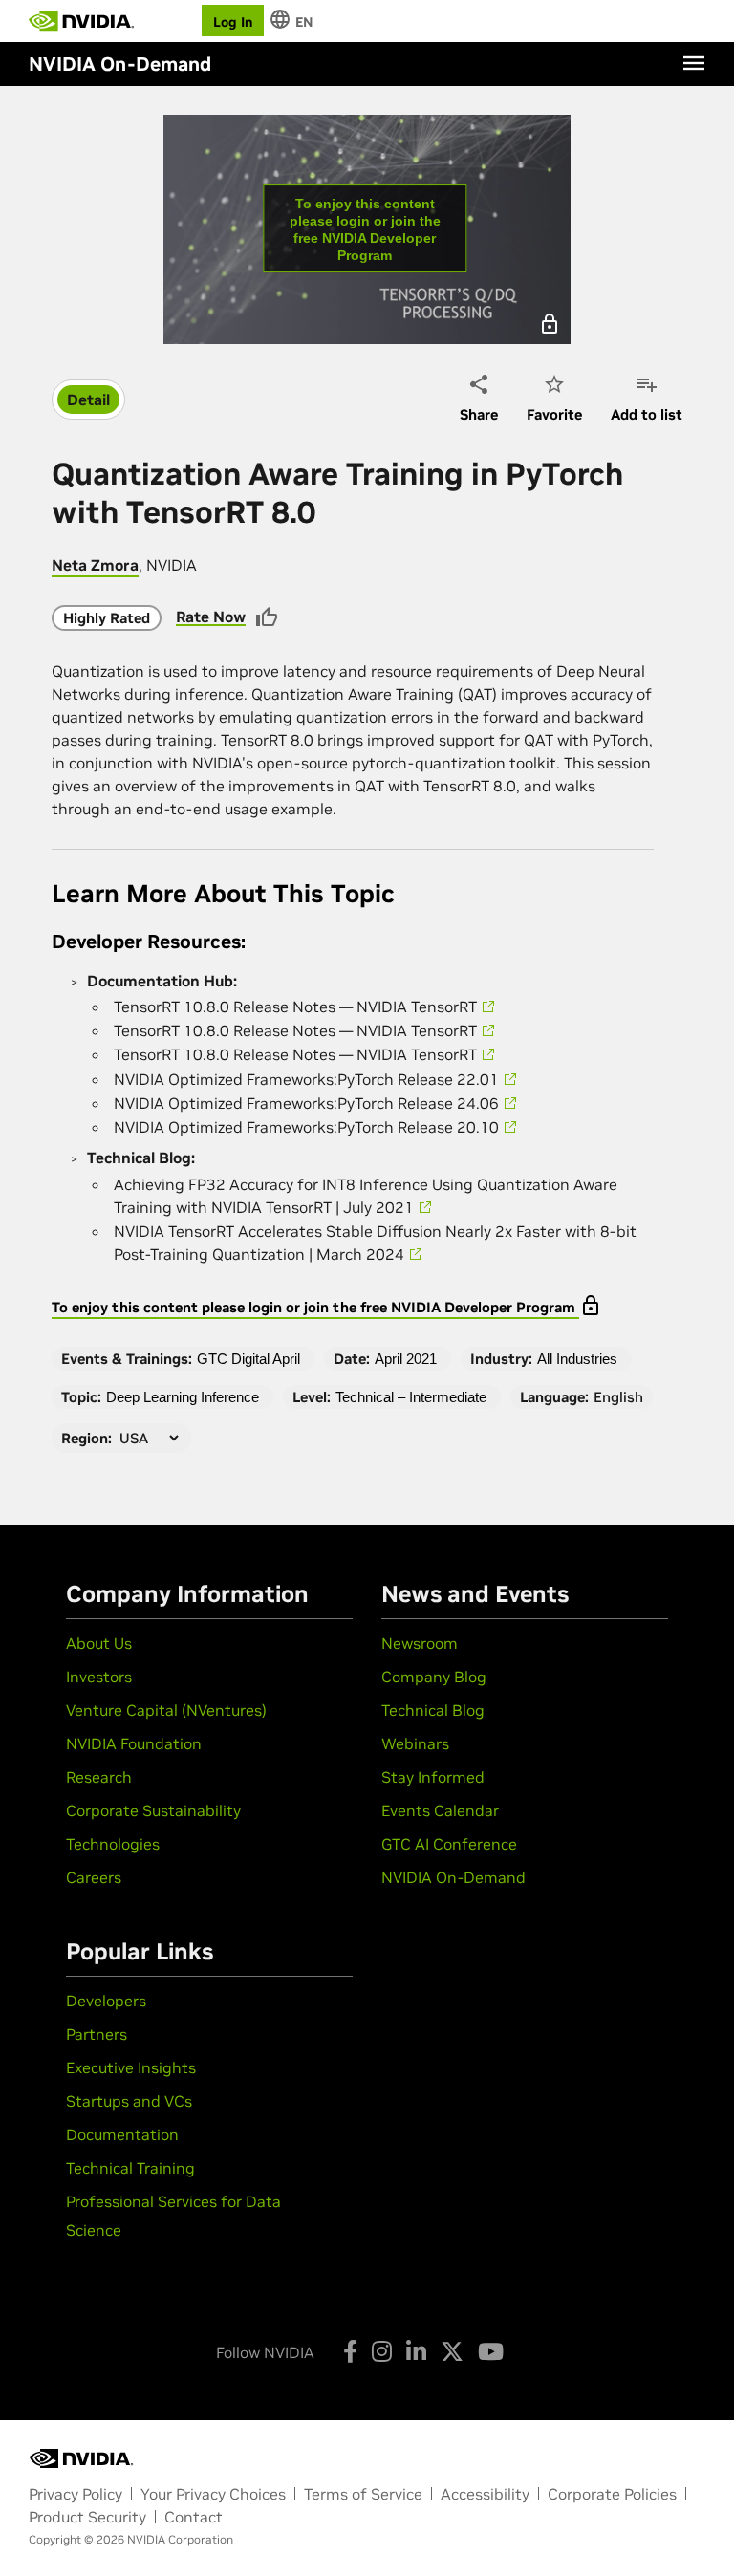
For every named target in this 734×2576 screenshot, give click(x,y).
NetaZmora (95, 565)
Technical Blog (433, 1710)
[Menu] (694, 63)
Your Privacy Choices (213, 2494)
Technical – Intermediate (411, 1397)
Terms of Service (363, 2494)
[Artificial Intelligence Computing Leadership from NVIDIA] (81, 21)
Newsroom (420, 1643)
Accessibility (485, 2494)
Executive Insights (131, 2067)
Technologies (113, 1844)
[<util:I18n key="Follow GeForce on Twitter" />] (452, 2351)
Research (99, 1777)
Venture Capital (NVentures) (166, 1710)
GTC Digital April (248, 1359)
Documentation (122, 2134)
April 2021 (406, 1359)
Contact (194, 2517)
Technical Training (130, 2168)
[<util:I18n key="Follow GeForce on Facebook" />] (350, 2351)
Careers (94, 1877)
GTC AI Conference (449, 1844)
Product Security (87, 2517)
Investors (99, 1677)
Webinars (415, 1743)
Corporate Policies (612, 2494)
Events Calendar (440, 1810)
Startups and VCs (129, 2101)
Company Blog (434, 1677)
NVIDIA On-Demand (453, 1877)
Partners (97, 2034)
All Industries (577, 1359)
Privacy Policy (76, 2494)
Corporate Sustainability (153, 1810)
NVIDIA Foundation (134, 1743)
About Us (99, 1643)
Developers (106, 2001)
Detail (88, 400)
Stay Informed (433, 1777)
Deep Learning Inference (183, 1397)
